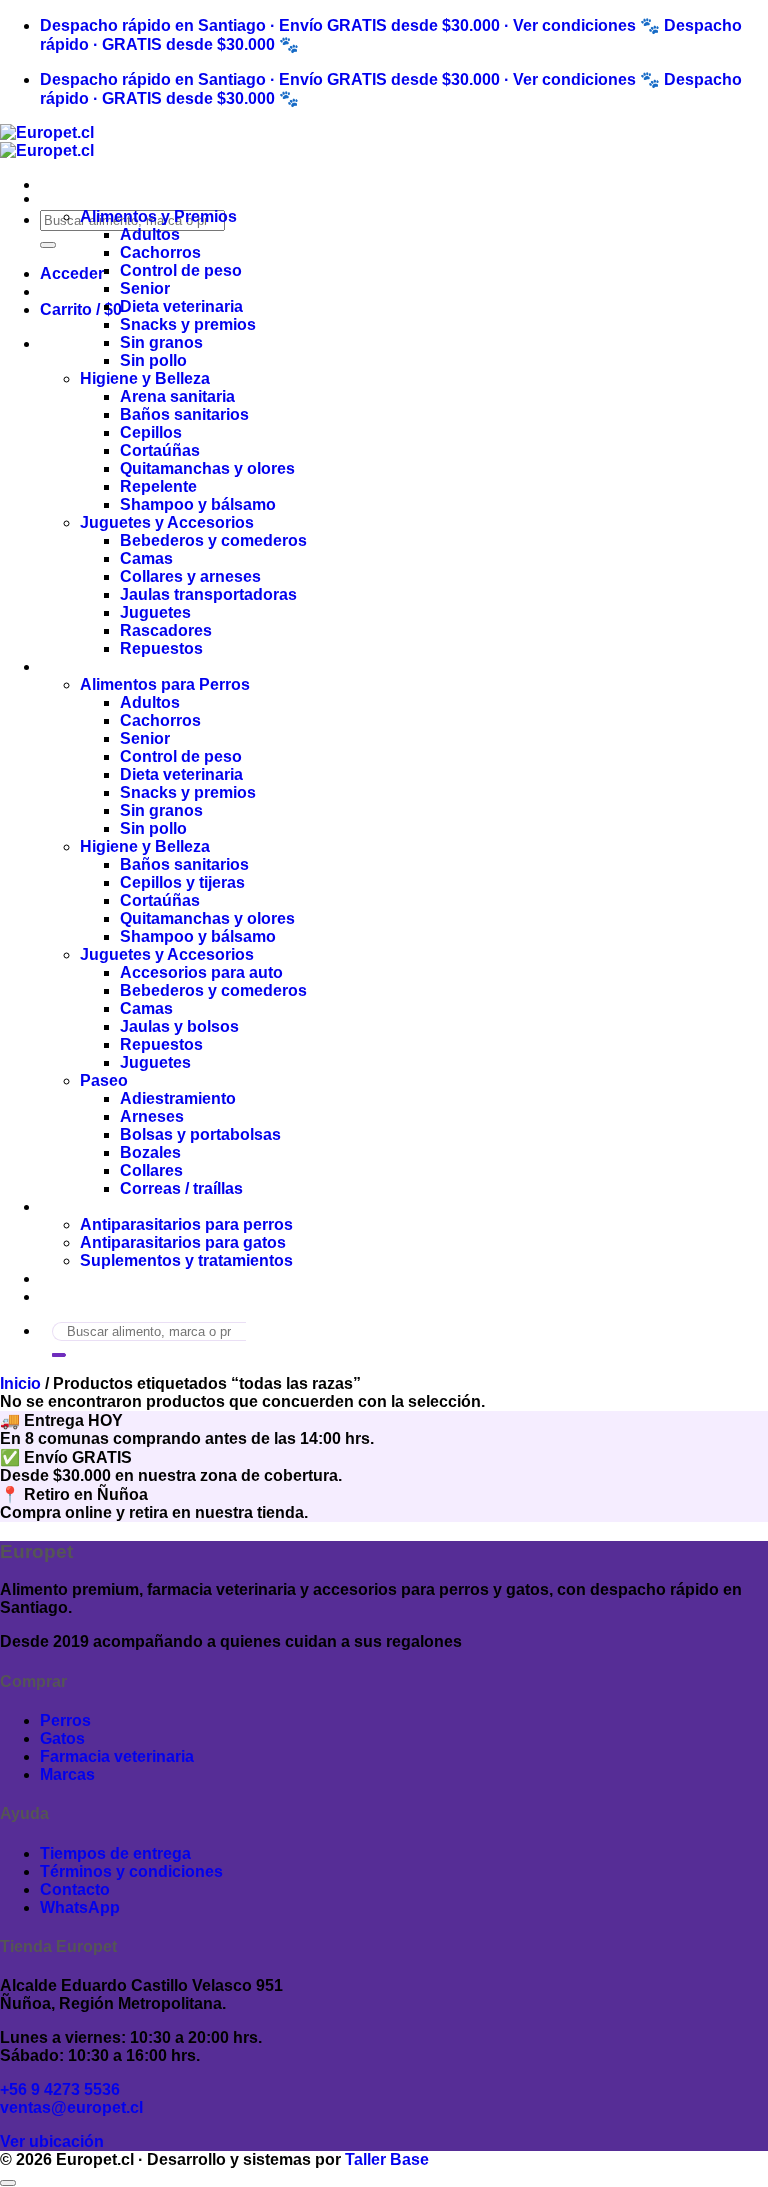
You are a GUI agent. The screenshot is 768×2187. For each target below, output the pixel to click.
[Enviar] (48, 245)
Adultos (150, 234)
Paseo (104, 1080)
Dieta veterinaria (181, 306)
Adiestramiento (178, 1098)
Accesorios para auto (201, 972)
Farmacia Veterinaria (117, 1206)
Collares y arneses (190, 576)
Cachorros (160, 252)
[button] (72, 273)
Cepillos (151, 432)
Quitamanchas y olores (207, 468)
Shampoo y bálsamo (198, 504)
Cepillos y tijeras (182, 882)
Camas (146, 558)
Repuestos (161, 648)
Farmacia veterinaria (117, 1756)
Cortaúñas (160, 450)
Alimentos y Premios (158, 216)
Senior (145, 288)
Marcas (67, 1278)
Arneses (152, 1116)
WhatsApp (80, 1907)
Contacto (75, 1296)
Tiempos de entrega (115, 1853)
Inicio (20, 1383)
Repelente (158, 486)
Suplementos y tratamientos (186, 1260)
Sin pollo (153, 360)
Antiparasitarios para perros (186, 1224)
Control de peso (181, 270)
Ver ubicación (52, 2141)
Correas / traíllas (181, 1188)
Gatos (62, 198)
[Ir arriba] (8, 2183)
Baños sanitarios (184, 414)
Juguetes (155, 612)
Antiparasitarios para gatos (183, 1242)
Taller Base (387, 2159)
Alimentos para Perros (165, 684)
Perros (65, 666)
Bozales (150, 1152)
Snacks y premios (188, 324)
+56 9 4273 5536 (60, 2089)
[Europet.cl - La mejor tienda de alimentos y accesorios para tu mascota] (47, 141)
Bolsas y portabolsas (200, 1134)
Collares (151, 1170)
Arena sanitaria (177, 396)
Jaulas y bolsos (179, 1026)
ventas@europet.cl (71, 2107)
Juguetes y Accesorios (167, 522)
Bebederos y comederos (213, 540)
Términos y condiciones (131, 1871)
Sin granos (161, 342)
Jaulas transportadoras (208, 594)
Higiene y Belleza (145, 378)
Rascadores (166, 630)
